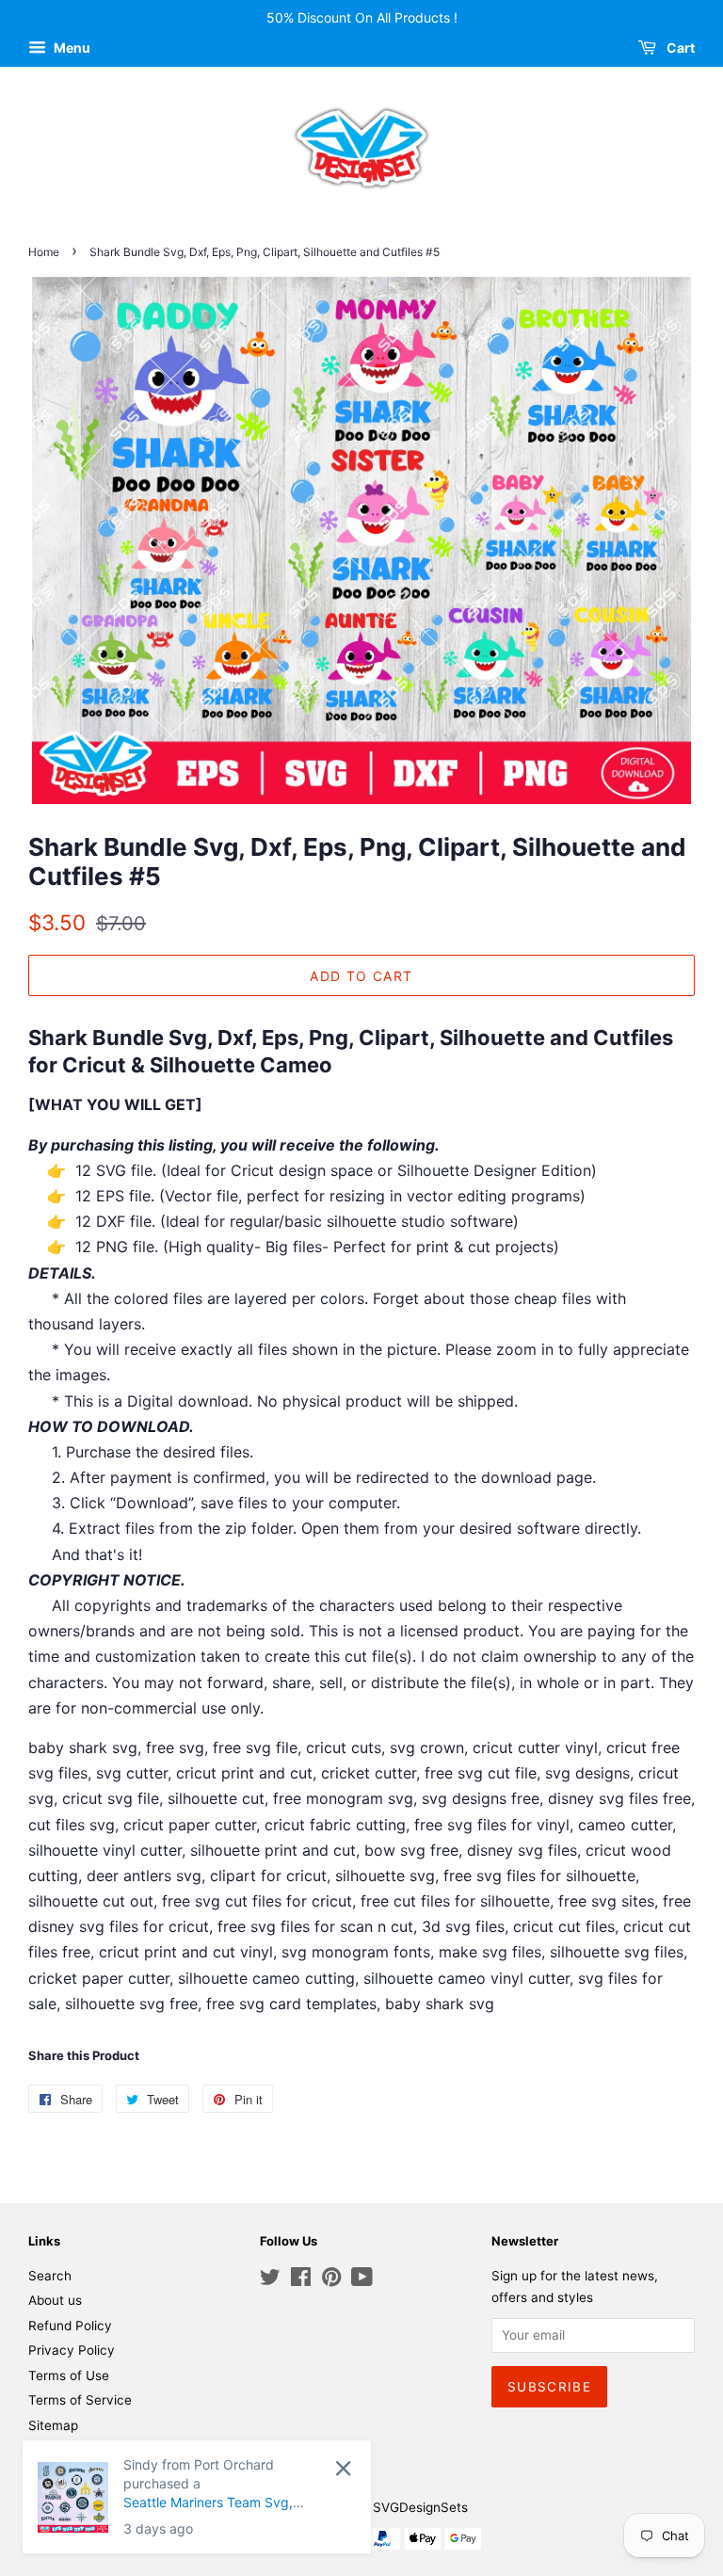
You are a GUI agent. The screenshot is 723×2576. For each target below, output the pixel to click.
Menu (71, 48)
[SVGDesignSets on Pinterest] (331, 2280)
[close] (343, 2468)
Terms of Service (80, 2400)
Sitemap (53, 2425)
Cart (679, 48)
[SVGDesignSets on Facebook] (301, 2280)
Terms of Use (69, 2375)
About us (55, 2300)
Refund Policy (70, 2326)
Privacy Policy (72, 2350)
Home (44, 252)
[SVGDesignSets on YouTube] (362, 2280)
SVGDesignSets (420, 2507)
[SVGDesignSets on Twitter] (270, 2280)
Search (50, 2276)
